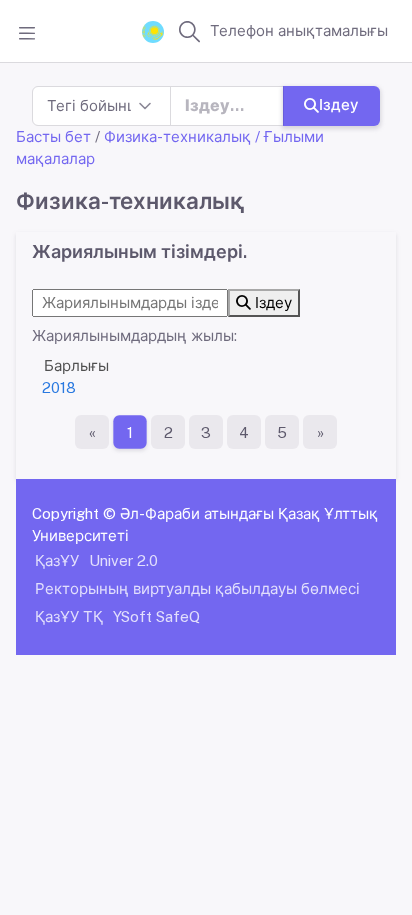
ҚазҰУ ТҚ (69, 616)
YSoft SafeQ (156, 616)
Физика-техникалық (177, 136)
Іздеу (339, 104)
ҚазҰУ (57, 560)
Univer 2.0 (123, 560)
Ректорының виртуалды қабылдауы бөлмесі (197, 588)
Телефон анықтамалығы (299, 30)
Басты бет (53, 136)
